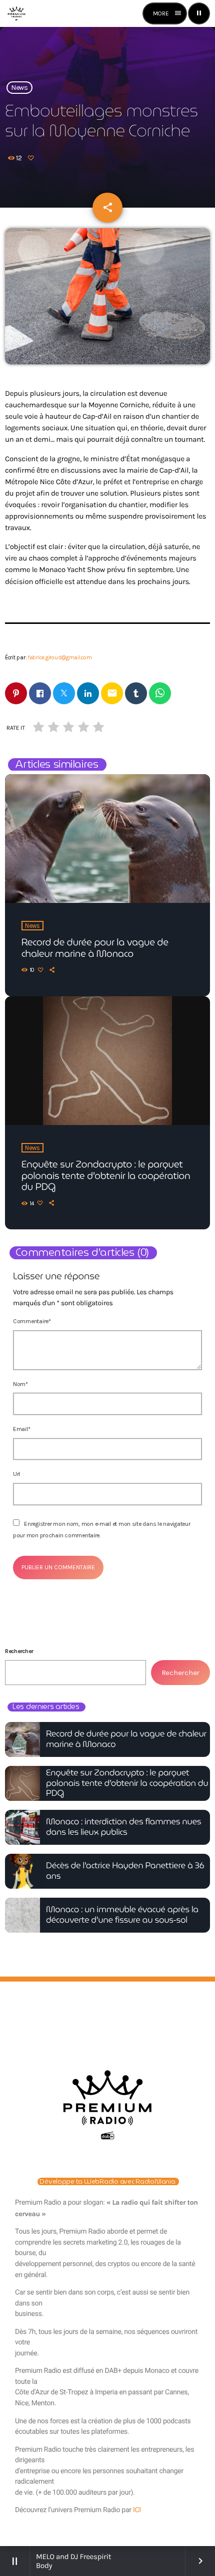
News (19, 88)
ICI (137, 2510)
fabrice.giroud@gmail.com (60, 658)
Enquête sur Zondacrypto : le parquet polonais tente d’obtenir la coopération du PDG (106, 1176)
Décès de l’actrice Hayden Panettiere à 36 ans (125, 1870)
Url (16, 1474)
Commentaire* (32, 1321)
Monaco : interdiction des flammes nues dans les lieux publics (123, 1827)
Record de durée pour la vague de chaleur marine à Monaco (95, 948)
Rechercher (19, 1651)
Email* (21, 1429)
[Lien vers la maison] (16, 13)
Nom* (20, 1384)
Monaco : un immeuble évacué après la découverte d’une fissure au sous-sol (122, 1914)
